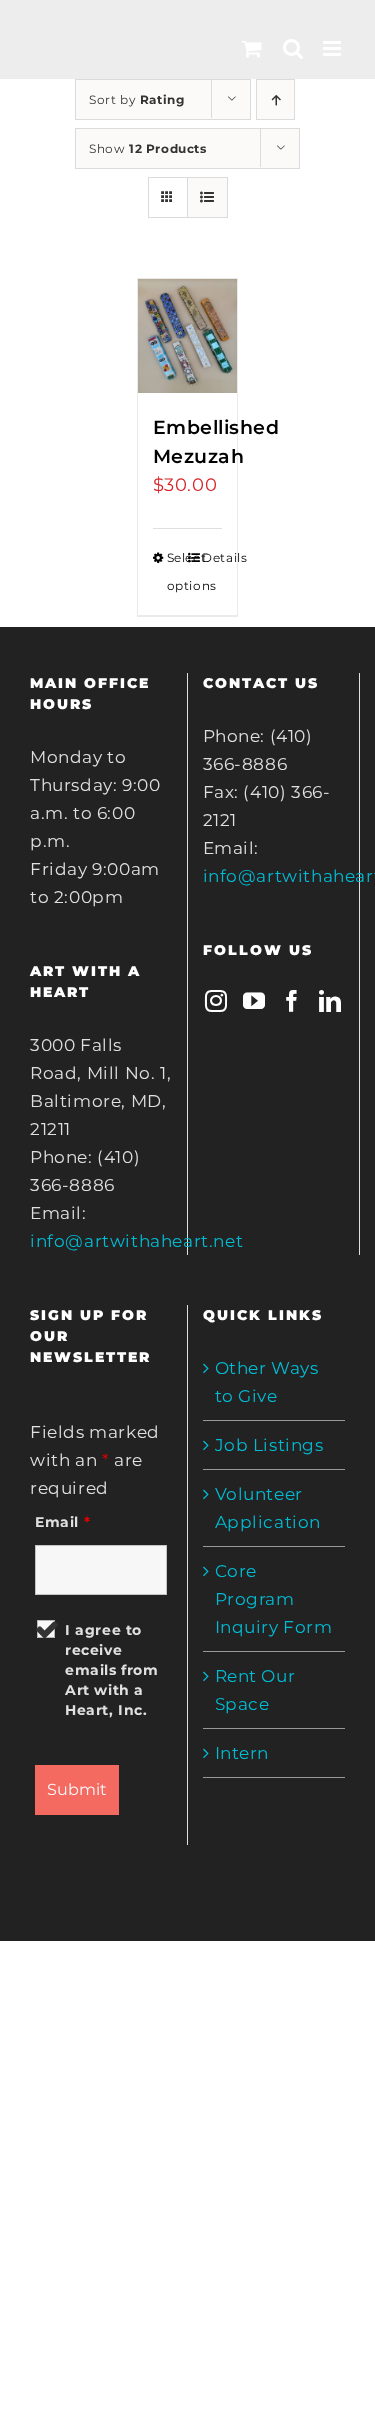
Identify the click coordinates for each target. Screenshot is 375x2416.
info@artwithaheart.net (136, 1241)
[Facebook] (292, 1001)
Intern (242, 1753)
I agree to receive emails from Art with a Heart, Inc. (112, 1670)
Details (212, 557)
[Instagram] (216, 1001)
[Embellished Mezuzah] (188, 336)
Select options (177, 571)
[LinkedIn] (330, 1001)
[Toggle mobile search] (293, 48)
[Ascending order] (275, 99)
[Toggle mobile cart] (252, 48)
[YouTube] (254, 1001)
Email (62, 1522)
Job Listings (269, 1445)
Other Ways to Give (267, 1382)
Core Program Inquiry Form (274, 1599)
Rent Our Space (255, 1690)
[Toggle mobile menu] (334, 48)
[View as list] (207, 197)
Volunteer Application (268, 1508)
